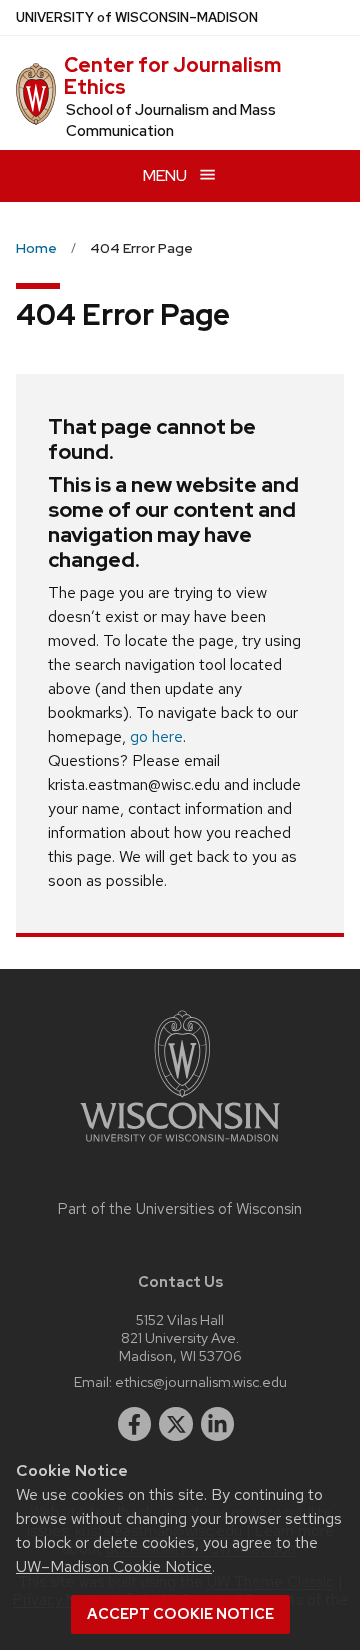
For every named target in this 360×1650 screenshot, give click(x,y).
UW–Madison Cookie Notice (114, 1566)
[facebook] (135, 1424)
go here (156, 736)
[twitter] (176, 1424)
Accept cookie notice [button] (180, 1614)
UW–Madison (137, 17)
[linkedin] (218, 1424)
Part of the (180, 1209)
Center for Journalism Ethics (172, 76)
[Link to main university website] (180, 1145)
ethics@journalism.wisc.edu (201, 1381)
